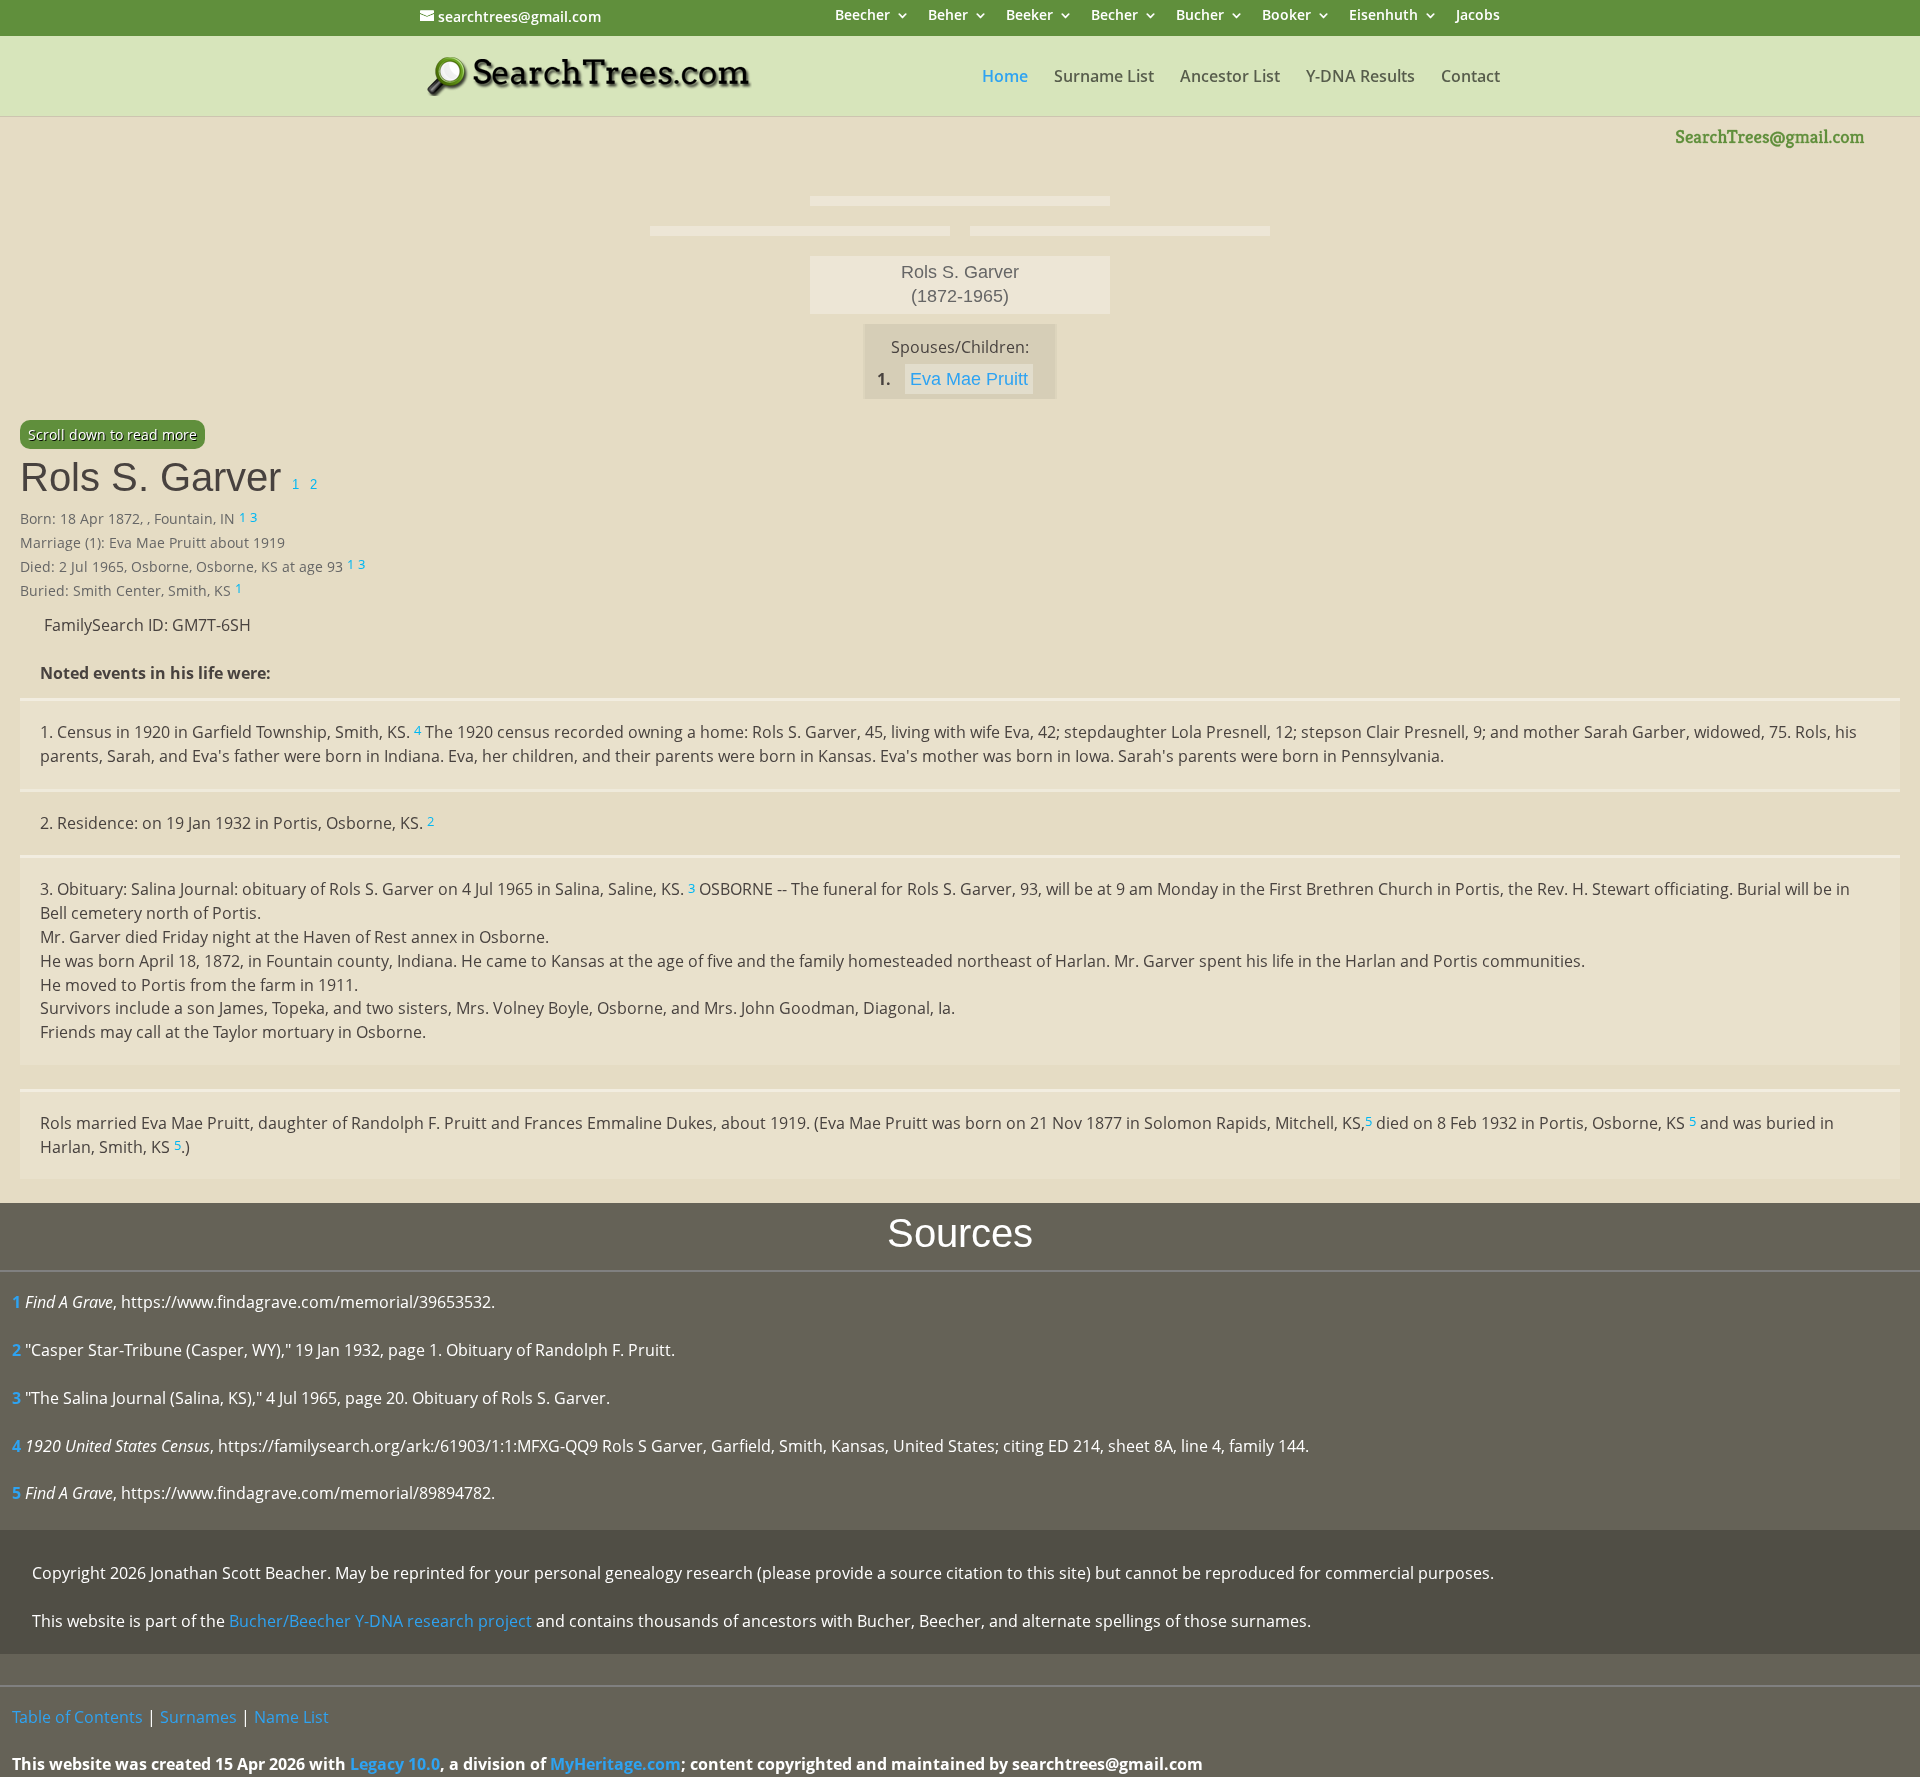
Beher (948, 16)
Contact (1470, 78)
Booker (1286, 16)
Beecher (862, 16)
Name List (291, 1717)
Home (1005, 78)
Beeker (1029, 16)
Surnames (198, 1717)
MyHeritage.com (615, 1764)
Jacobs (1478, 16)
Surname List (1104, 78)
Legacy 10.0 (395, 1764)
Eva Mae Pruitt (969, 379)
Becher (1114, 16)
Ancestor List (1230, 78)
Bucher (1200, 16)
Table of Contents (77, 1717)
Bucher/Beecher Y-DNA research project (380, 1621)
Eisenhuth (1383, 16)
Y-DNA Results (1360, 78)
